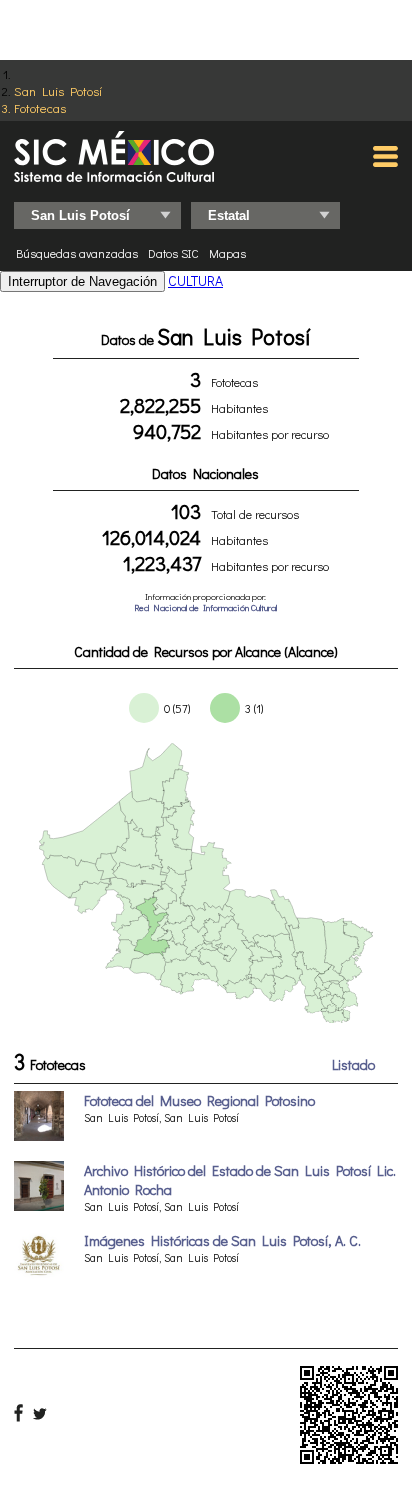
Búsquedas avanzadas (77, 253)
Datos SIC (173, 253)
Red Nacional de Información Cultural (205, 607)
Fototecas (40, 107)
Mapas (227, 253)
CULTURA (195, 280)
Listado (353, 1064)
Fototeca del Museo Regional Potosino (199, 1100)
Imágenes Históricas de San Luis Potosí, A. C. (222, 1240)
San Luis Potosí (58, 90)
